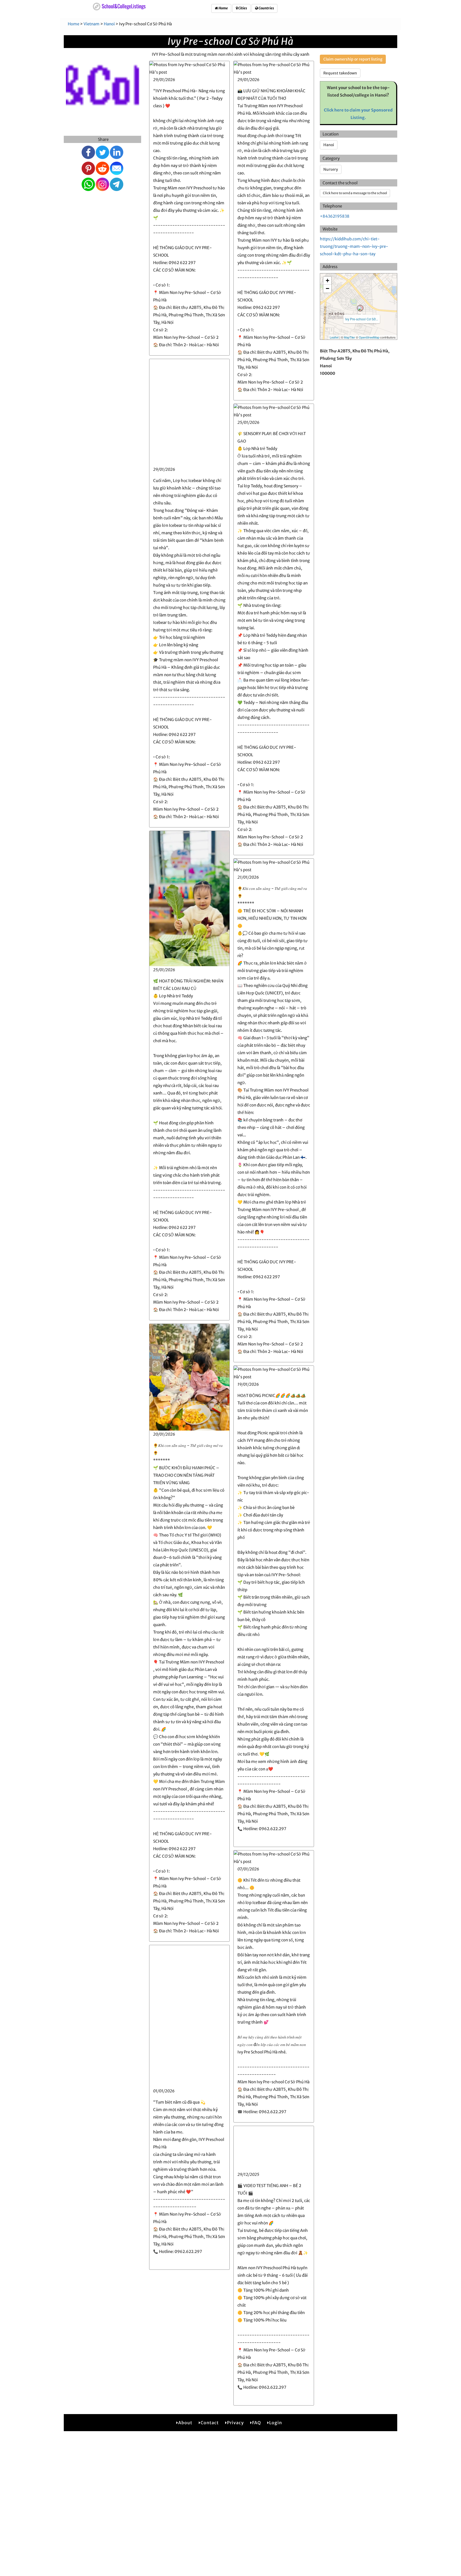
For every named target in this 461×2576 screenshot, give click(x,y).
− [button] (327, 288)
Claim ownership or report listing (353, 59)
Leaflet (334, 337)
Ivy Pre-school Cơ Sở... (362, 319)
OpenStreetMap (369, 337)
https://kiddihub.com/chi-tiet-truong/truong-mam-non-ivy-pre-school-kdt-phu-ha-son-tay (354, 246)
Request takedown (340, 73)
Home (223, 8)
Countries (266, 8)
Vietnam (92, 24)
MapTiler (349, 337)
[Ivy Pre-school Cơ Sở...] (360, 308)
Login (276, 2423)
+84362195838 (335, 216)
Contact (210, 2423)
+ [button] (327, 280)
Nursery (331, 169)
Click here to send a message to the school (355, 193)
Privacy (235, 2423)
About (185, 2423)
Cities (242, 8)
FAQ (257, 2423)
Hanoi (109, 24)
